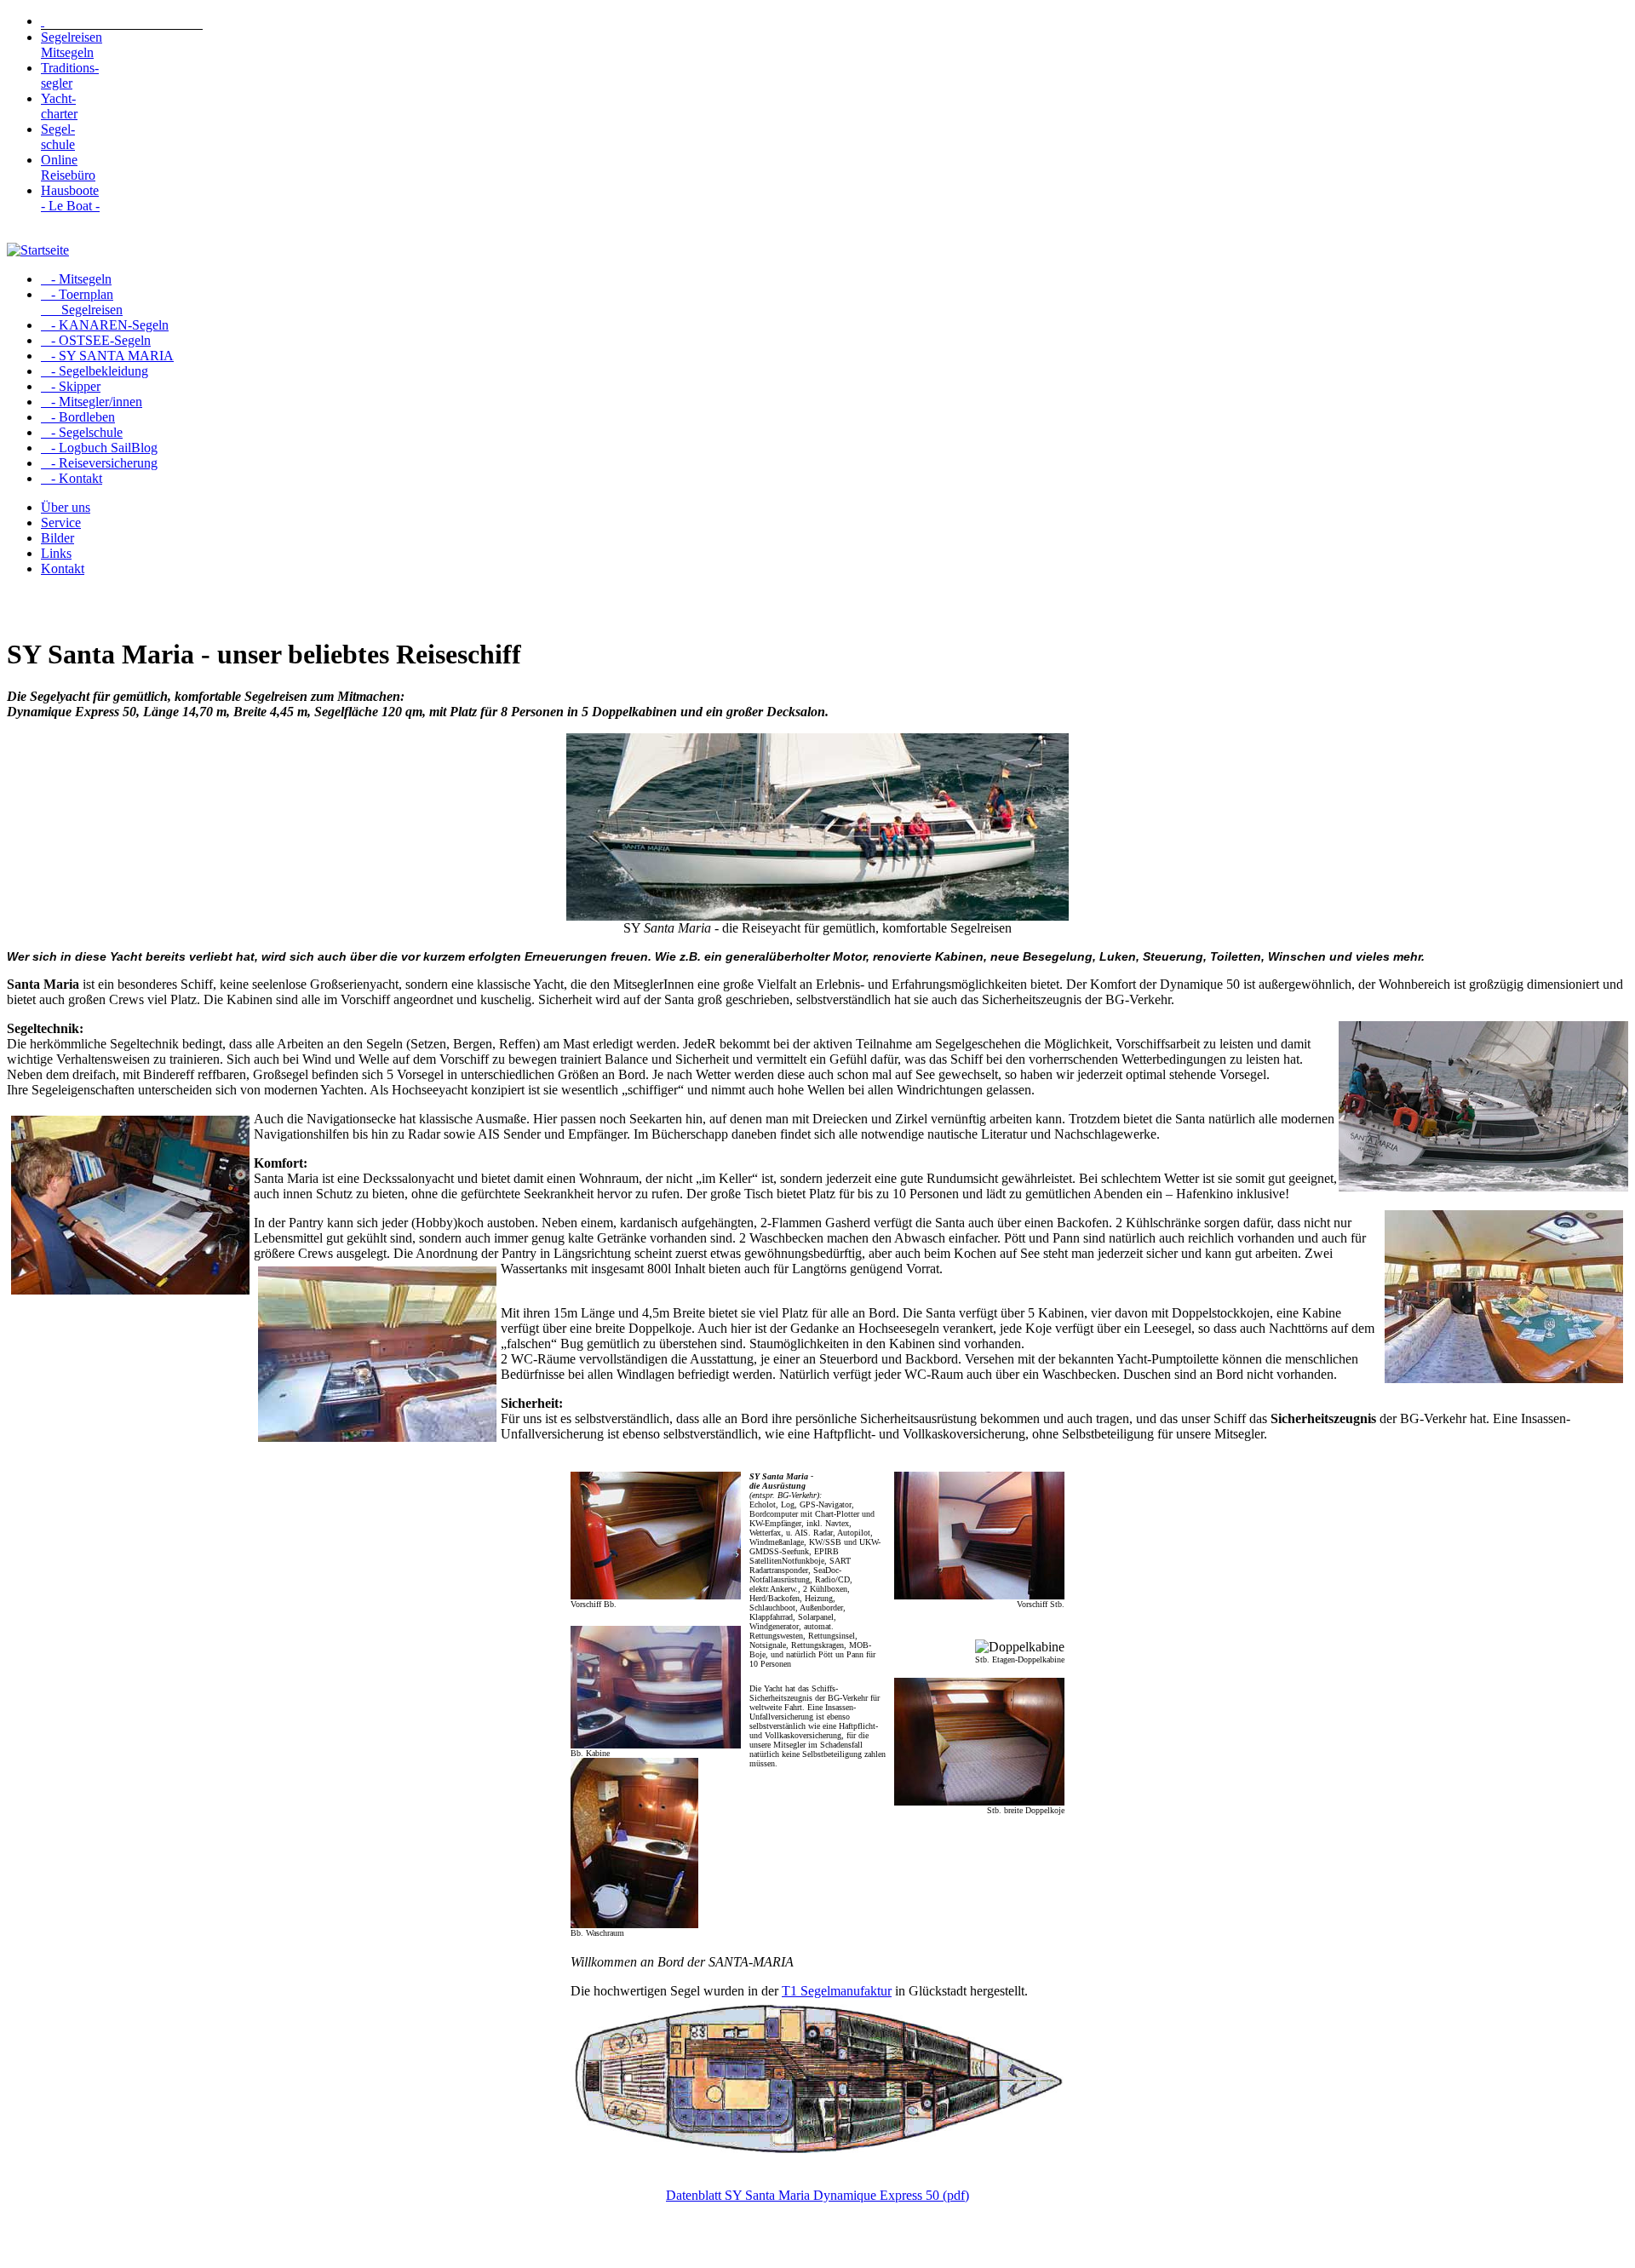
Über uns (66, 507)
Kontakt (63, 568)
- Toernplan (82, 302)
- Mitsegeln (76, 279)
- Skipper (71, 386)
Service (61, 523)
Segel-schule (58, 137)
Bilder (57, 538)
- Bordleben (78, 417)
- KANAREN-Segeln (105, 325)
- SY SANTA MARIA (107, 356)
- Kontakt (72, 478)
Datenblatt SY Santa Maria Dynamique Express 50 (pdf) (817, 2195)
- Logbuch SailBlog (99, 448)
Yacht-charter (59, 106)
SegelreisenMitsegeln (72, 45)
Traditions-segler (70, 75)
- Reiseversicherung (99, 463)
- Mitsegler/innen (92, 402)
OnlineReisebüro (68, 167)
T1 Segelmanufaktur (837, 1991)
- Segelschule (82, 432)
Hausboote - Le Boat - (70, 198)
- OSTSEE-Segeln (96, 340)
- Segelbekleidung (95, 371)
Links (56, 553)
